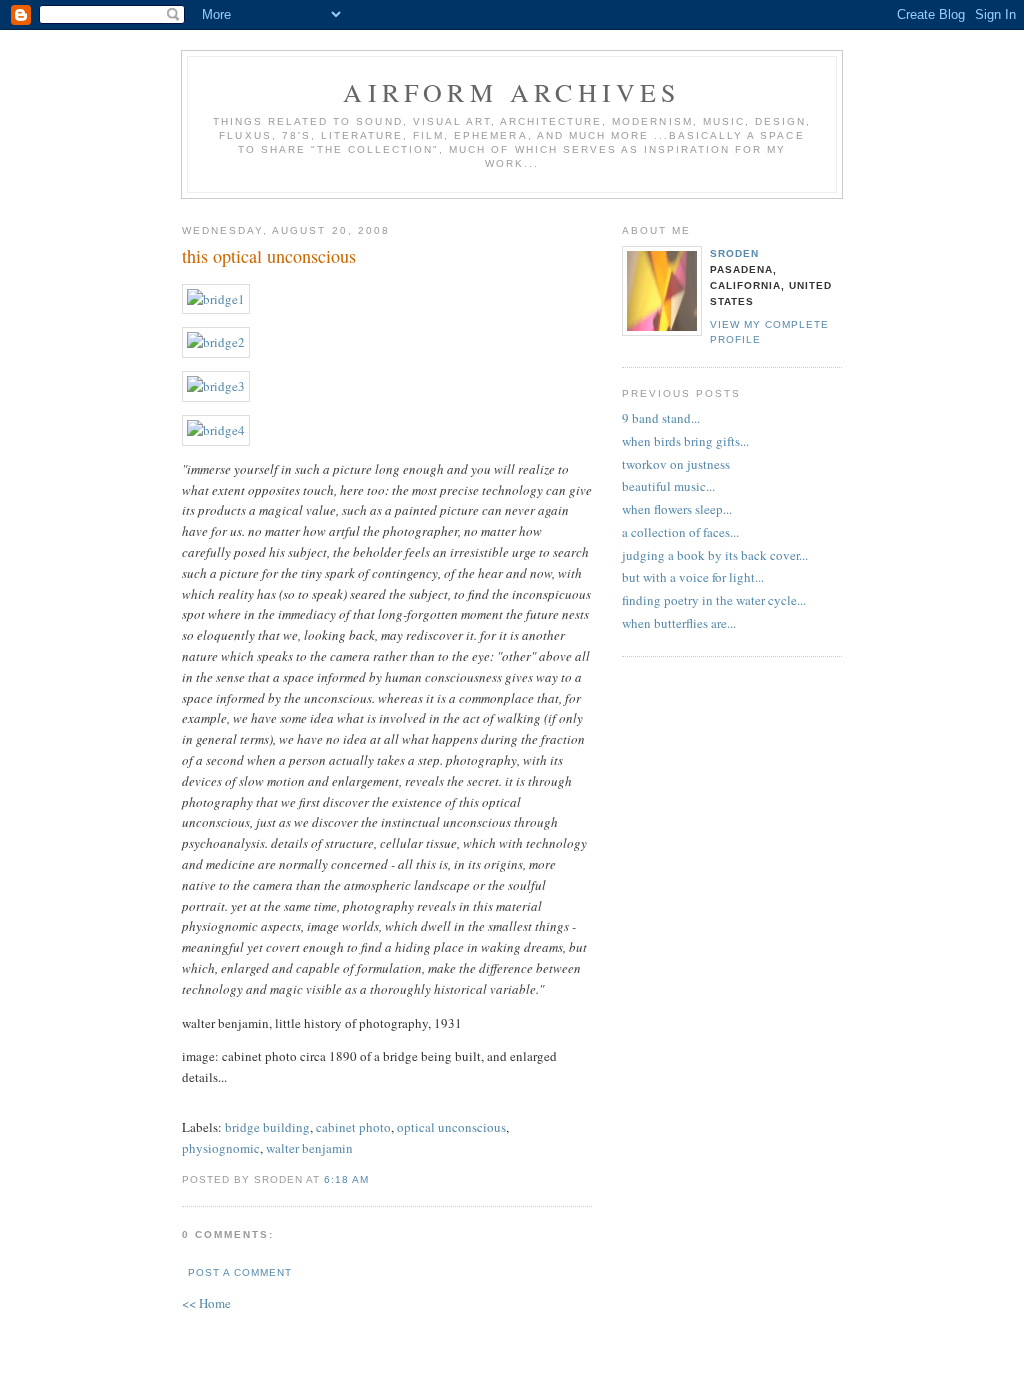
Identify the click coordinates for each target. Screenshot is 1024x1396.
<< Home (206, 1303)
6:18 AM (346, 1179)
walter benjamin (309, 1148)
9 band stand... (661, 418)
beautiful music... (668, 486)
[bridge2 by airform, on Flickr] (216, 342)
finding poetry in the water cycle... (714, 600)
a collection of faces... (680, 532)
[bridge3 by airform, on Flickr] (216, 386)
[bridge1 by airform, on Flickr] (216, 299)
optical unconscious (451, 1127)
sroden (734, 253)
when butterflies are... (679, 623)
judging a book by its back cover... (715, 555)
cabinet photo (353, 1127)
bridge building (267, 1127)
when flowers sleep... (677, 509)
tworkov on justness (676, 464)
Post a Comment (240, 1272)
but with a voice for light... (693, 577)
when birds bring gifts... (685, 441)
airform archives (511, 92)
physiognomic (221, 1148)
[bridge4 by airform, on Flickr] (216, 430)
